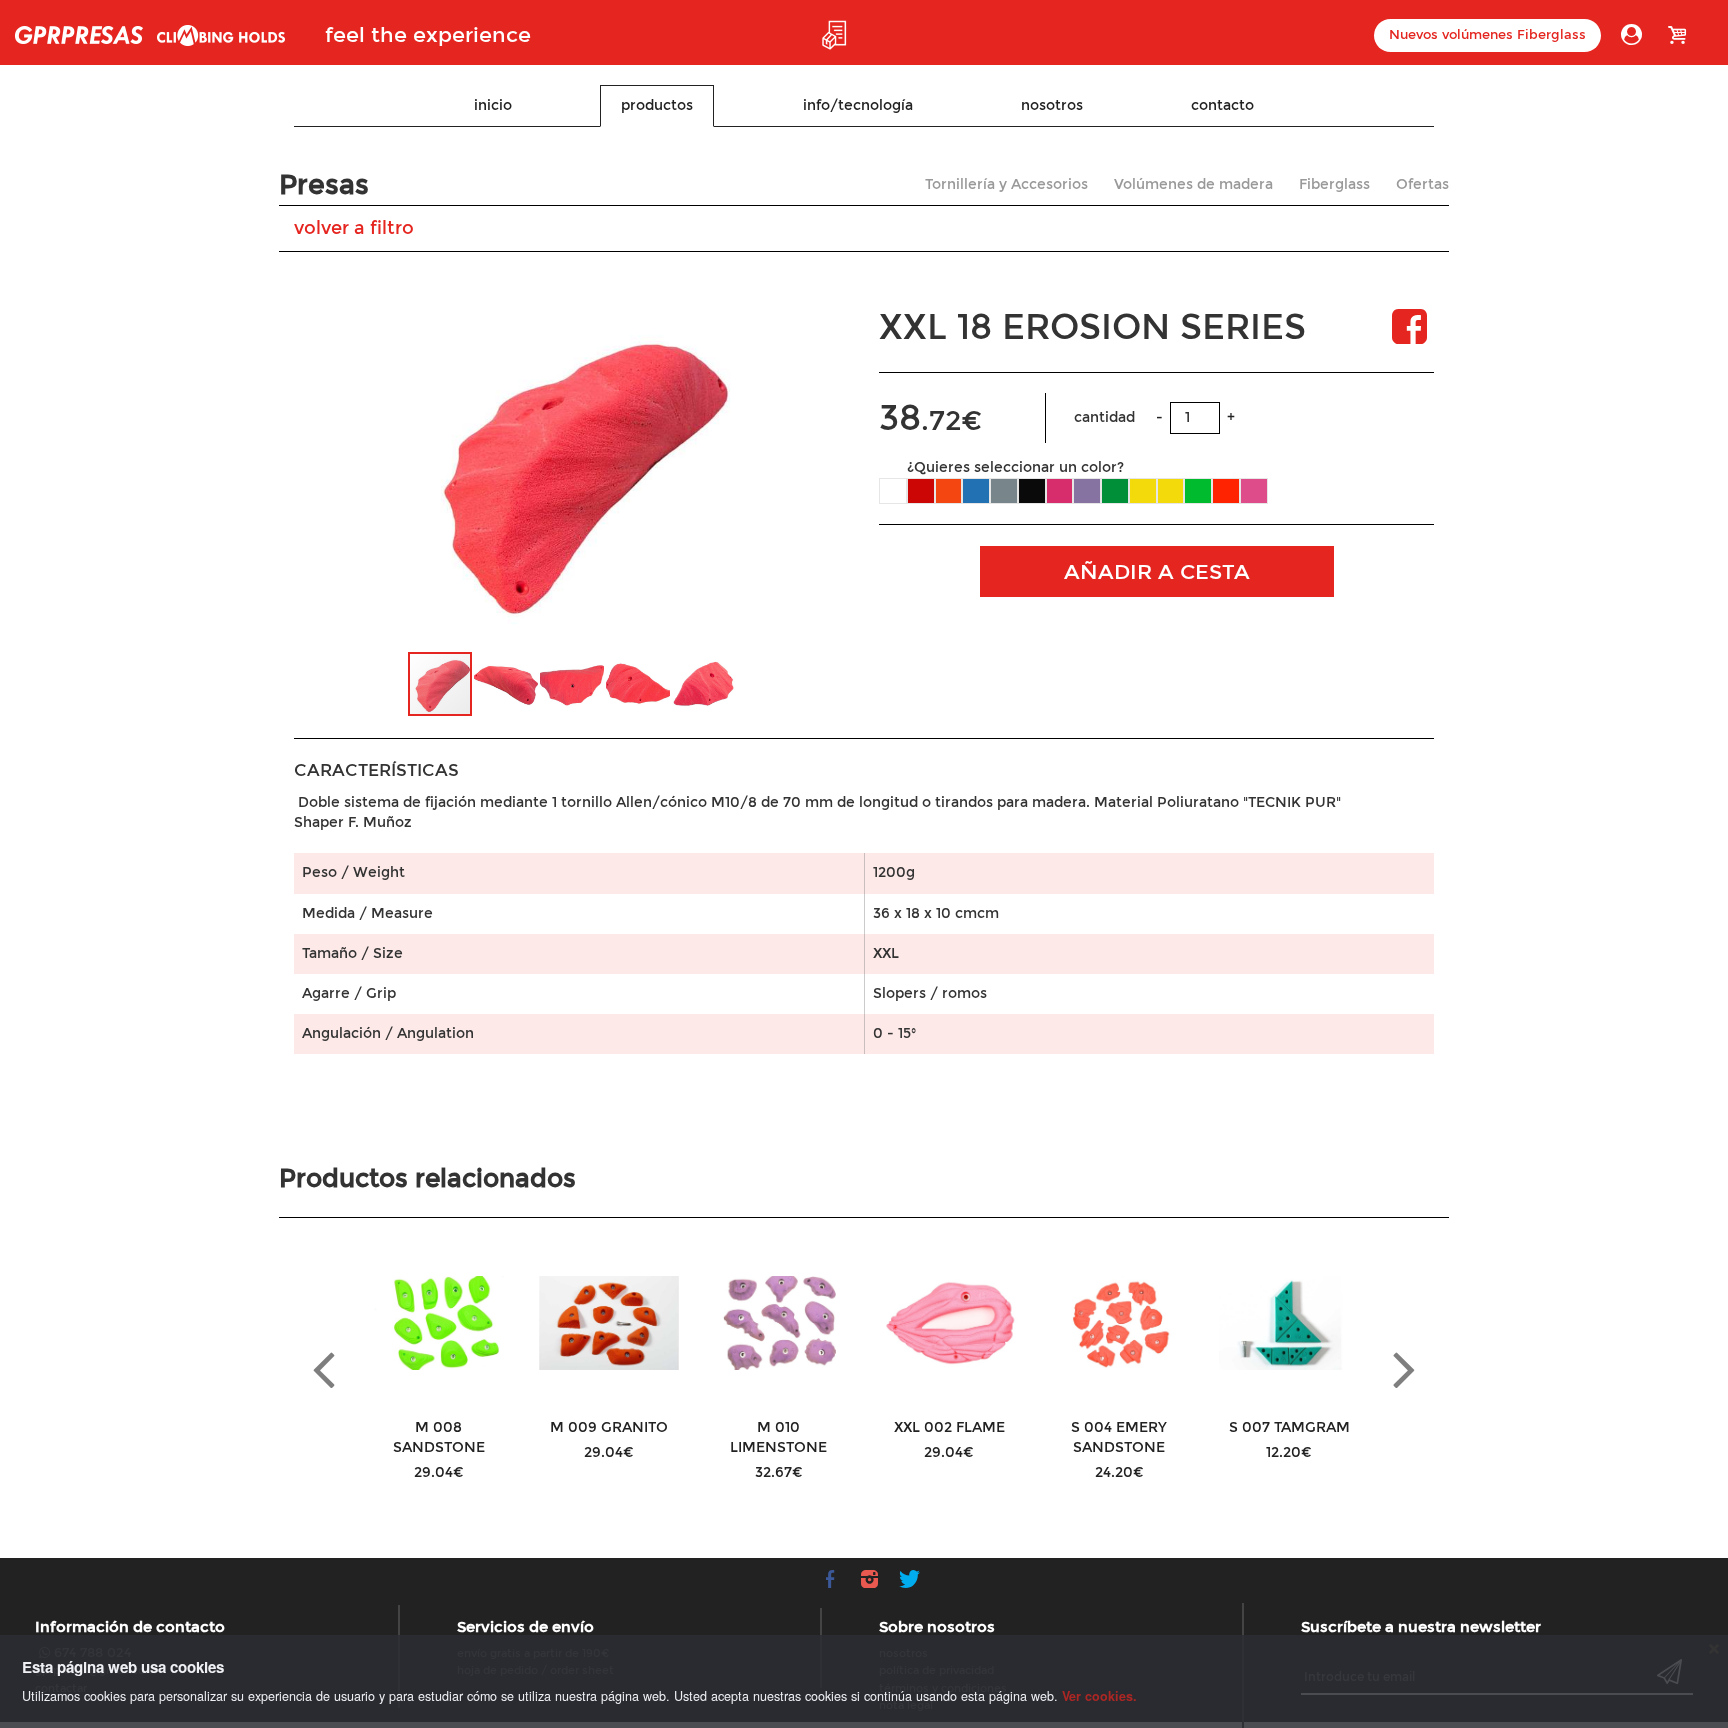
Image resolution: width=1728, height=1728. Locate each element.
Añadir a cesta (1157, 572)
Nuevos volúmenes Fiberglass (1487, 35)
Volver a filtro (354, 228)
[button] (804, 469)
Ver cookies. (1099, 1696)
